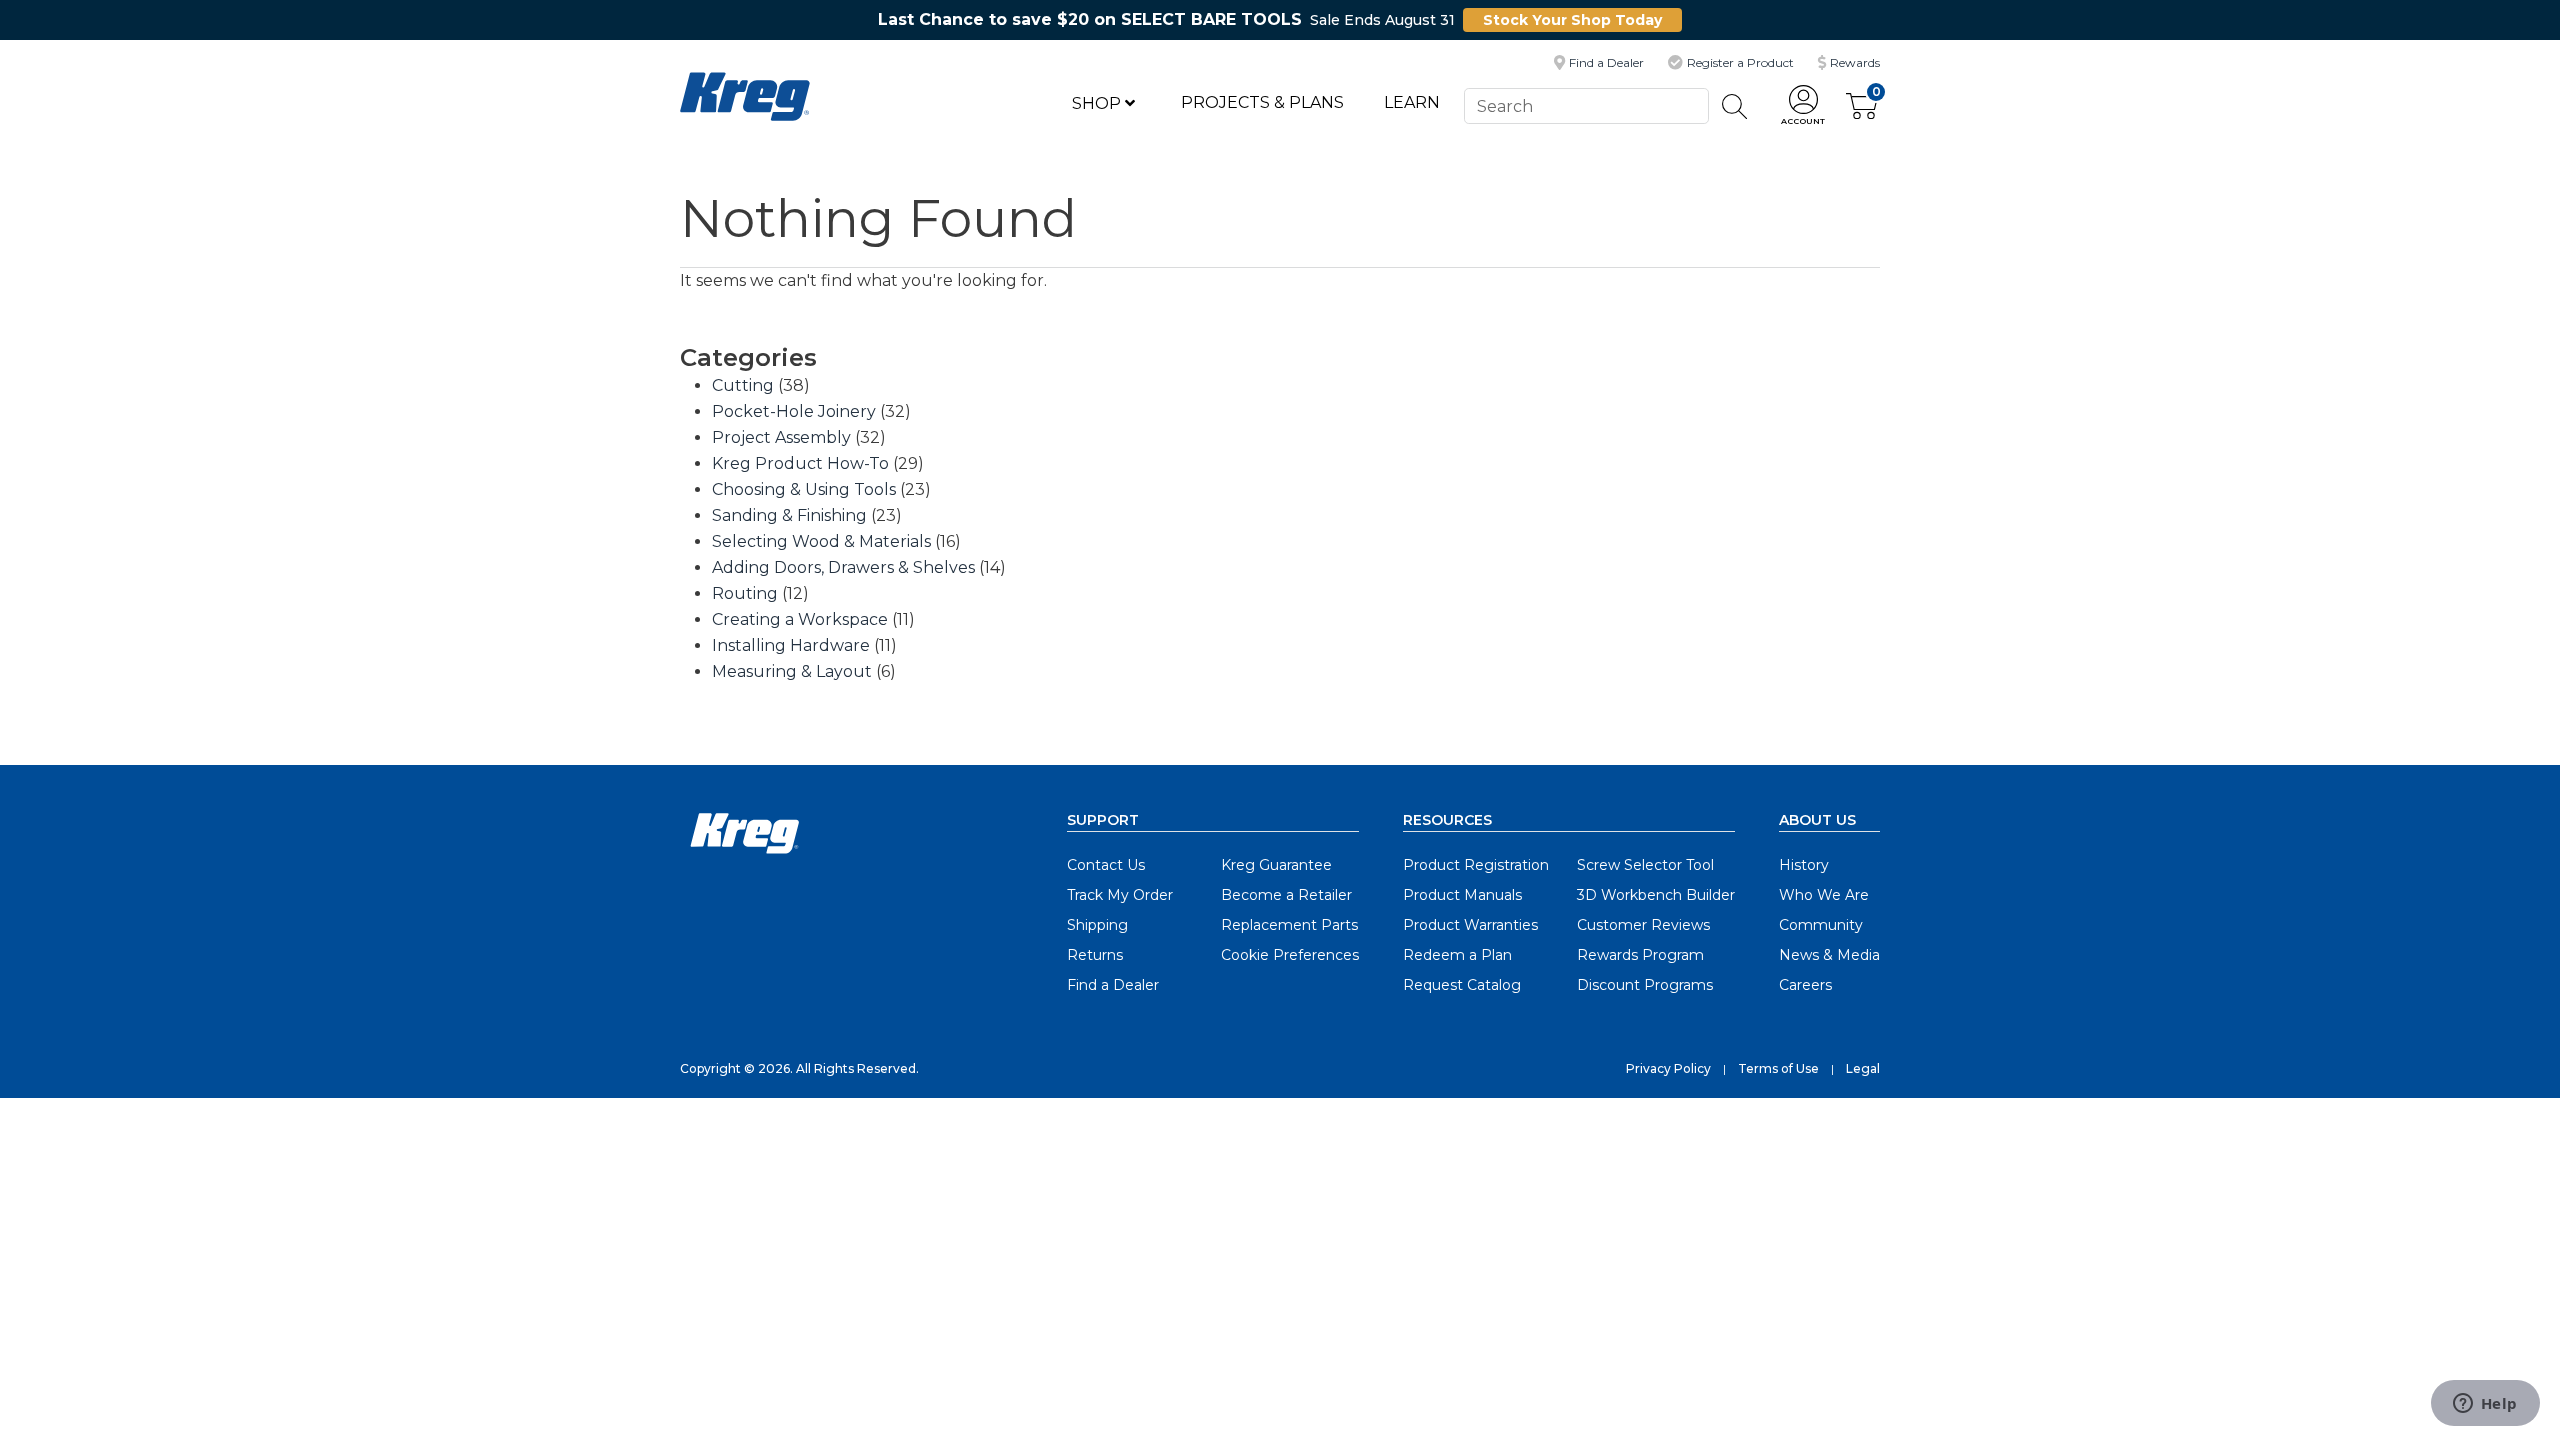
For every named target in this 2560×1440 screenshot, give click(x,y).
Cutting (743, 385)
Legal (1863, 1068)
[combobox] (1586, 105)
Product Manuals (1462, 895)
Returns (1095, 955)
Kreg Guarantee (1276, 865)
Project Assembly (781, 437)
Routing (745, 593)
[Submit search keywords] (1735, 106)
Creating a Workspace (800, 619)
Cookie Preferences (1290, 955)
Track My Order (1120, 895)
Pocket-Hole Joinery (794, 411)
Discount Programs (1645, 985)
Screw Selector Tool (1645, 865)
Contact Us (1106, 865)
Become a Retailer (1286, 895)
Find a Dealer (1113, 985)
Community (1821, 925)
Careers (1805, 985)
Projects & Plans (1262, 102)
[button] (1803, 106)
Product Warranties (1470, 925)
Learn (1412, 102)
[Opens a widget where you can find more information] (2485, 1405)
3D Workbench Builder (1656, 895)
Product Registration (1476, 865)
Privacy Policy (1668, 1068)
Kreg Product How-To (800, 463)
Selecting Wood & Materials (821, 541)
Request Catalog (1462, 985)
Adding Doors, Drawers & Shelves (843, 567)
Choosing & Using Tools (804, 489)
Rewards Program (1640, 955)
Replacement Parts (1289, 925)
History (1804, 865)
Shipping (1097, 925)
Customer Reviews (1643, 925)
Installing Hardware (791, 645)
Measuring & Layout (792, 671)
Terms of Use (1778, 1068)
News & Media (1829, 955)
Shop (1098, 103)
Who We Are (1824, 895)
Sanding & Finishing (789, 515)
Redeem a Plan (1457, 955)
